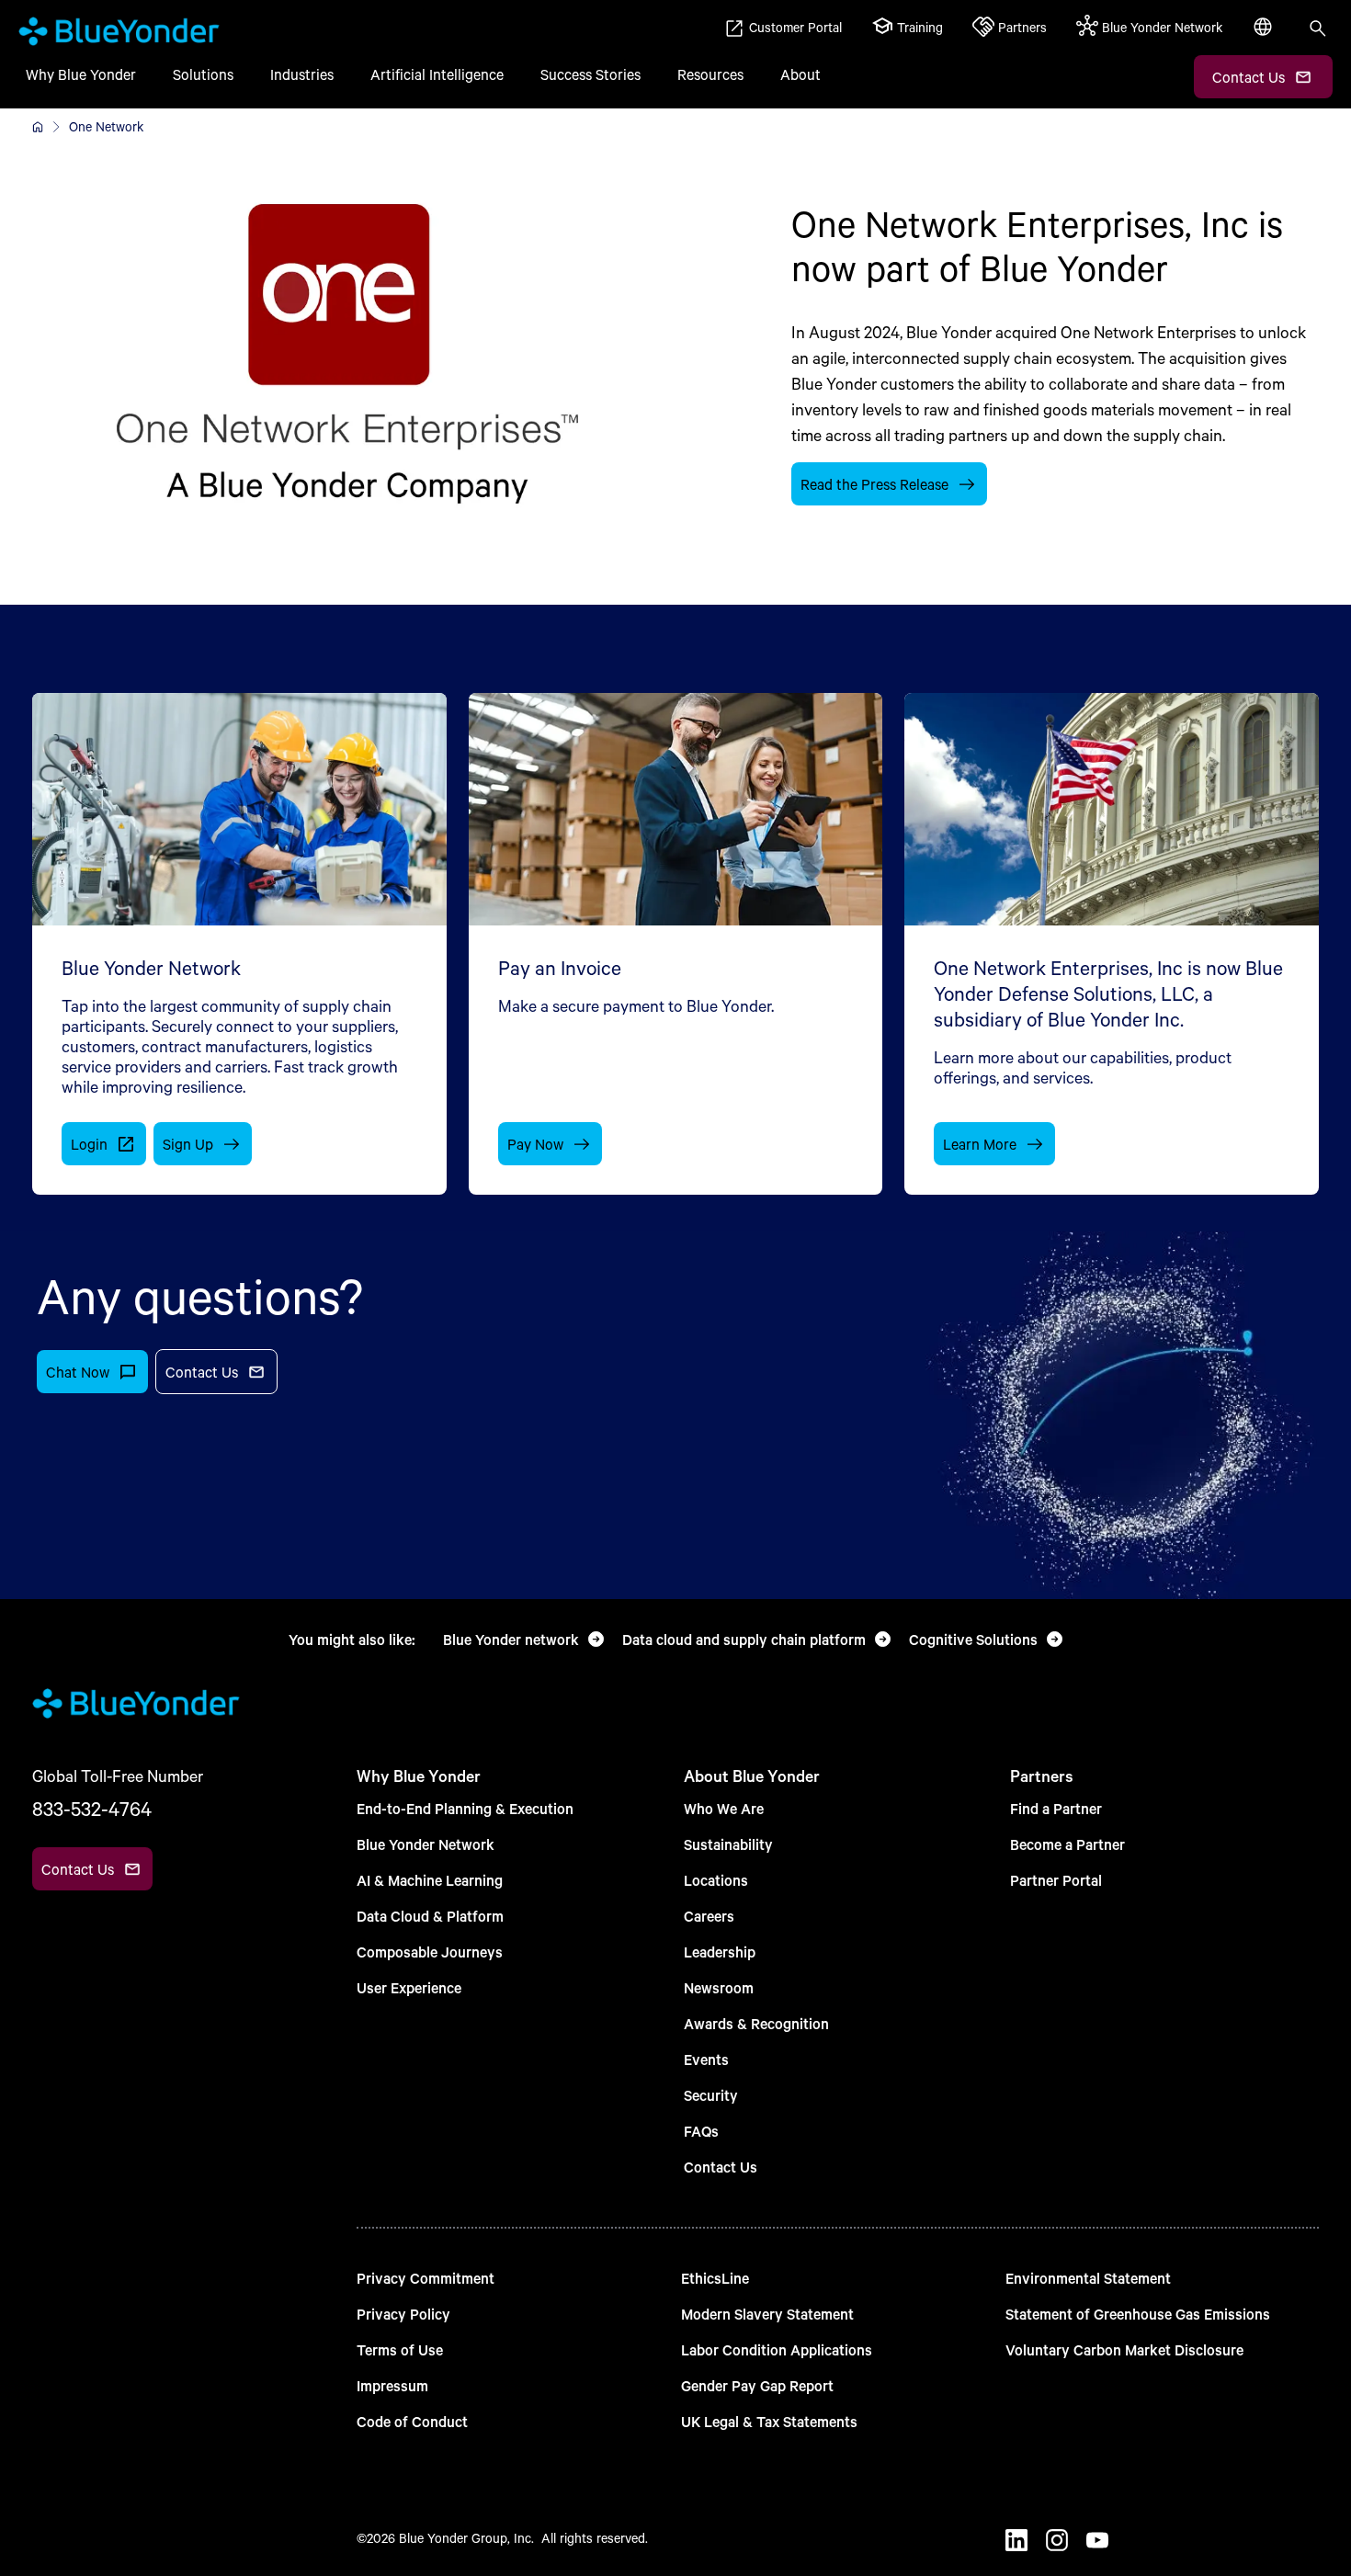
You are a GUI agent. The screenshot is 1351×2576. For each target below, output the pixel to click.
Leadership (720, 1952)
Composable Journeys (430, 1952)
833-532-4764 (92, 1809)
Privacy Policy (403, 2314)
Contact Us (721, 2167)
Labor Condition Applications (777, 2349)
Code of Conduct (412, 2421)
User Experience (409, 1987)
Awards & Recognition (756, 2023)
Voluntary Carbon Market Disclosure (1124, 2349)
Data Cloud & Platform (430, 1916)
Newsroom (719, 1987)
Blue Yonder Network (426, 1844)
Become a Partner (1067, 1844)
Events (706, 2059)
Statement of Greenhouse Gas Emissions (1138, 2314)
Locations (716, 1880)
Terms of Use (400, 2349)
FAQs (701, 2131)
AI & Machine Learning (430, 1880)
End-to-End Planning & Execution (465, 1808)
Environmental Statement (1088, 2278)
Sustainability (728, 1844)
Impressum (392, 2385)
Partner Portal (1056, 1880)
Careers (709, 1916)
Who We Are (724, 1808)
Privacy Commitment (426, 2278)
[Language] (1265, 37)
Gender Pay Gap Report (757, 2385)
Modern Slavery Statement (767, 2314)
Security (711, 2095)
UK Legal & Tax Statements (769, 2421)
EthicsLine (715, 2278)
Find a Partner (1056, 1808)
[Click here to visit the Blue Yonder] (38, 127)
